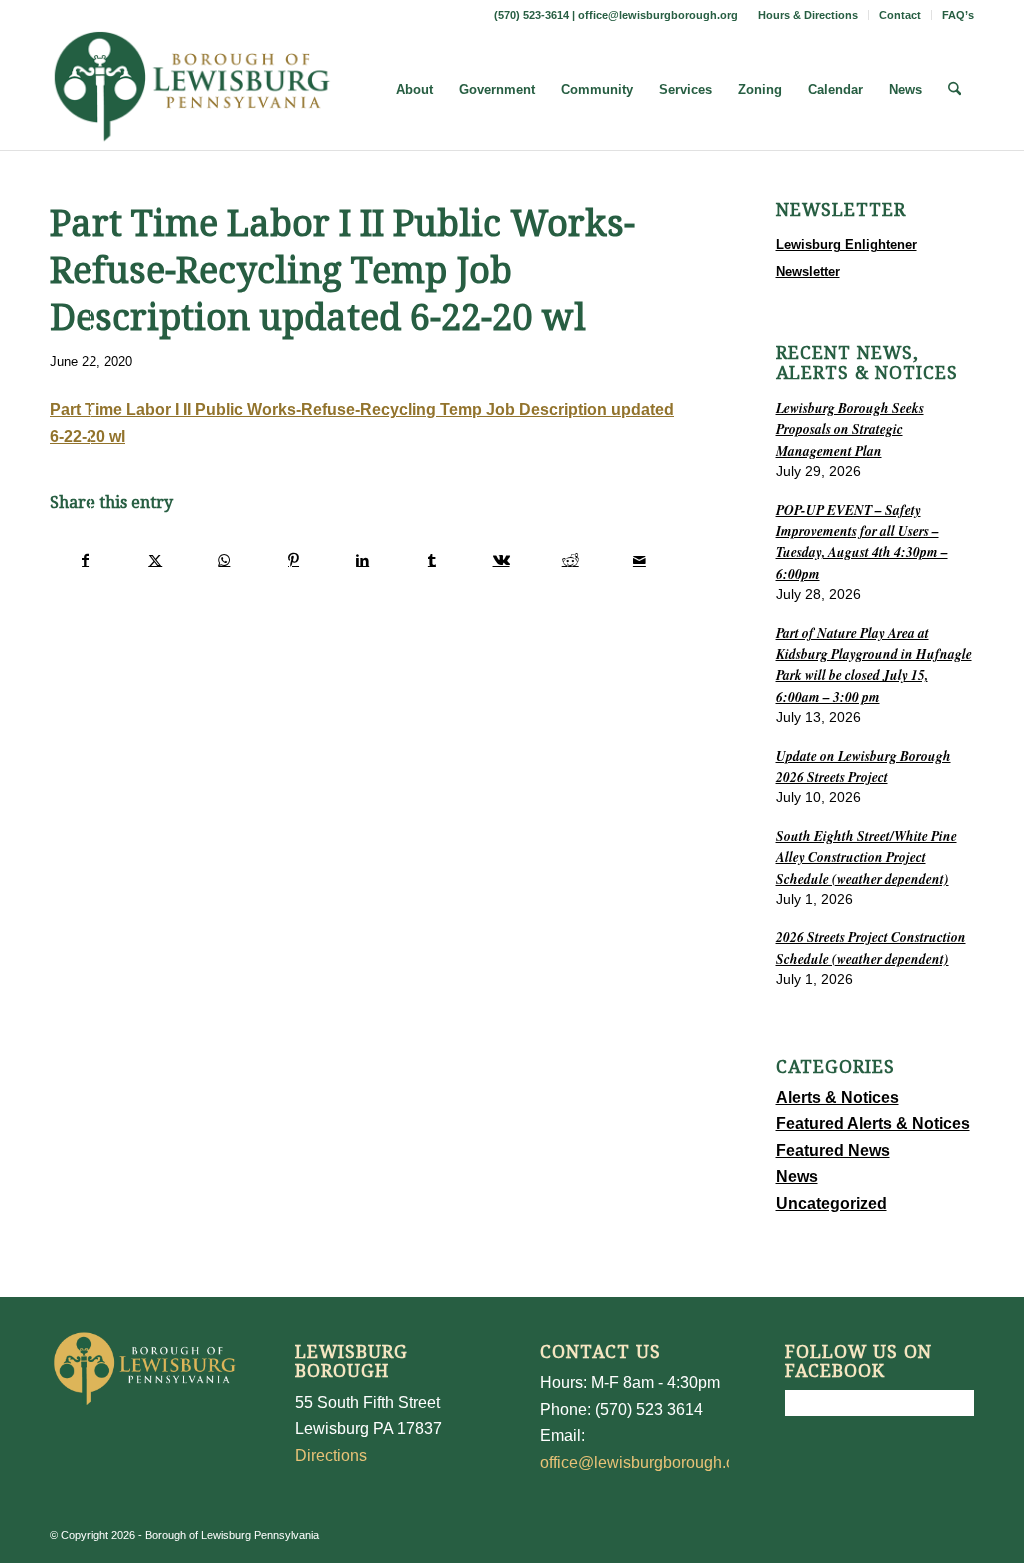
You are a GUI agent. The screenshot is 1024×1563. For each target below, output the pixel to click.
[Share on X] (155, 560)
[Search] (954, 90)
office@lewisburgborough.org (658, 15)
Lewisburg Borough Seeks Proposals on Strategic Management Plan (850, 429)
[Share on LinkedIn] (363, 560)
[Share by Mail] (639, 560)
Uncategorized (831, 1203)
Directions (331, 1455)
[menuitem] (808, 15)
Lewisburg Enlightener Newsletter (846, 257)
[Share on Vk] (501, 560)
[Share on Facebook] (85, 560)
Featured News (833, 1150)
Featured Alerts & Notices (873, 1123)
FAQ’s (958, 15)
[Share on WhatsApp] (224, 560)
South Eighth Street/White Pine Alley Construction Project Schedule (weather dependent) (866, 857)
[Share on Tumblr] (432, 560)
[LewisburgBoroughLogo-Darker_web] (192, 90)
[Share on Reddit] (570, 560)
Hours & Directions (808, 15)
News (797, 1176)
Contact (900, 15)
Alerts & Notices (837, 1097)
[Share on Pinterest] (293, 560)
